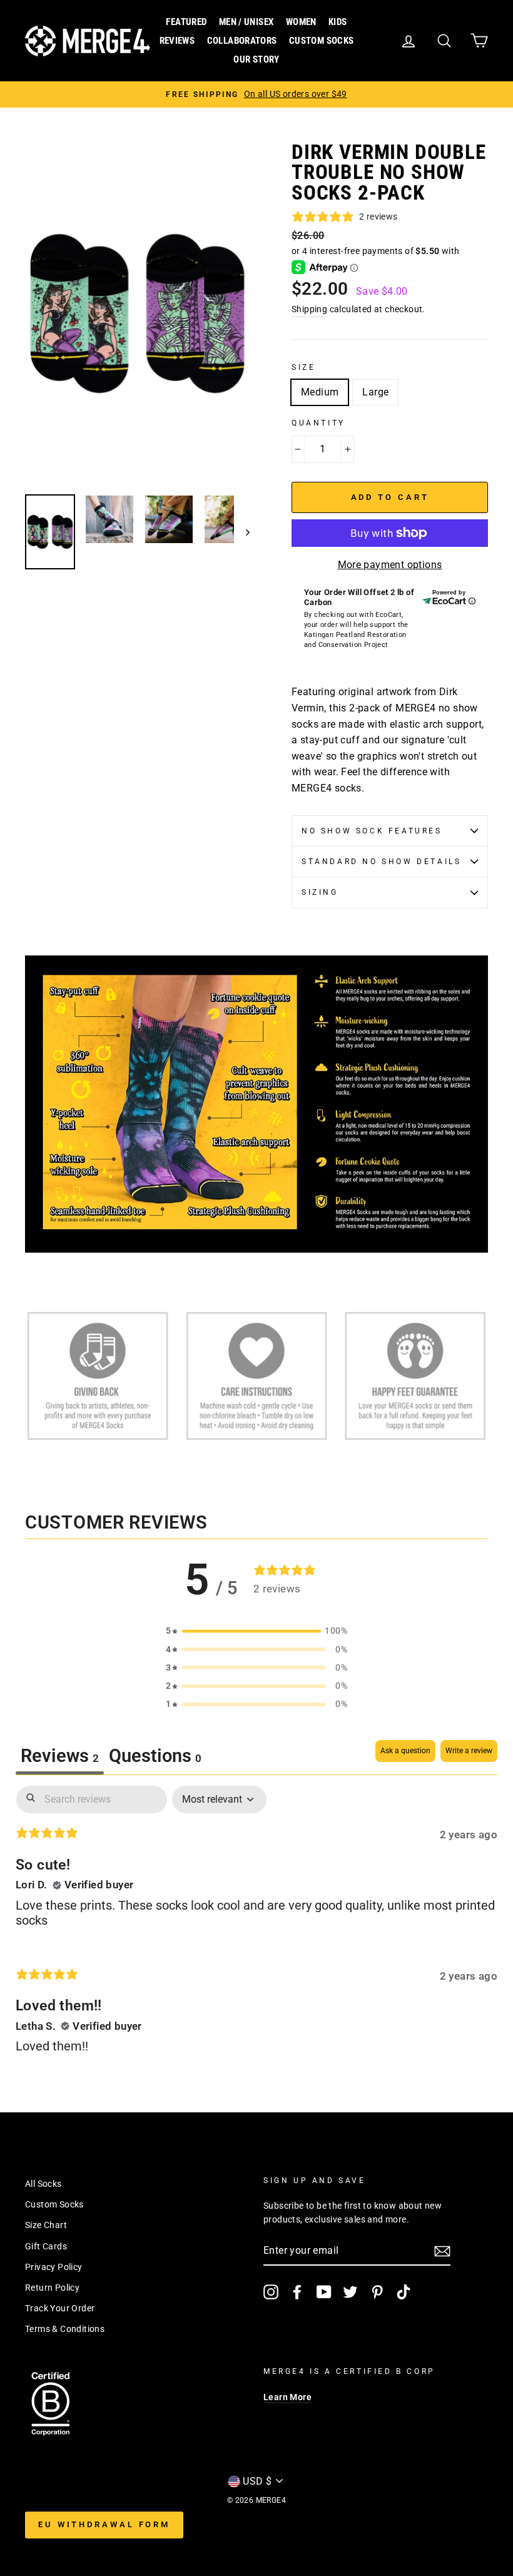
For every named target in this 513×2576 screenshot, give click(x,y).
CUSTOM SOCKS (322, 41)
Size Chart (46, 2225)
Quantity (318, 423)
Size (303, 367)
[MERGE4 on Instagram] (271, 2292)
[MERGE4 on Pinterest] (377, 2292)
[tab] (155, 1757)
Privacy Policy (54, 2267)
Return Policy (52, 2288)
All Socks (43, 2184)
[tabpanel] (256, 1930)
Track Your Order (60, 2308)
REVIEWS (177, 41)
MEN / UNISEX (246, 22)
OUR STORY (256, 59)
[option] (256, 94)
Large (375, 392)
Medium (320, 392)
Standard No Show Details (381, 862)
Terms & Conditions (65, 2329)
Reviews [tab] (60, 1756)
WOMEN (301, 22)
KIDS (338, 22)
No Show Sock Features (372, 831)
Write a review (469, 1751)
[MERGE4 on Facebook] (297, 2292)
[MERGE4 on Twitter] (350, 2292)
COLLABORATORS (242, 41)
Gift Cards (46, 2246)
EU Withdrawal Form (104, 2524)
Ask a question (405, 1751)
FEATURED (186, 22)
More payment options (390, 565)
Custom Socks (54, 2204)
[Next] (242, 532)
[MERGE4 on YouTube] (324, 2292)
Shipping (309, 309)
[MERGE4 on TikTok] (404, 2292)
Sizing (320, 892)
